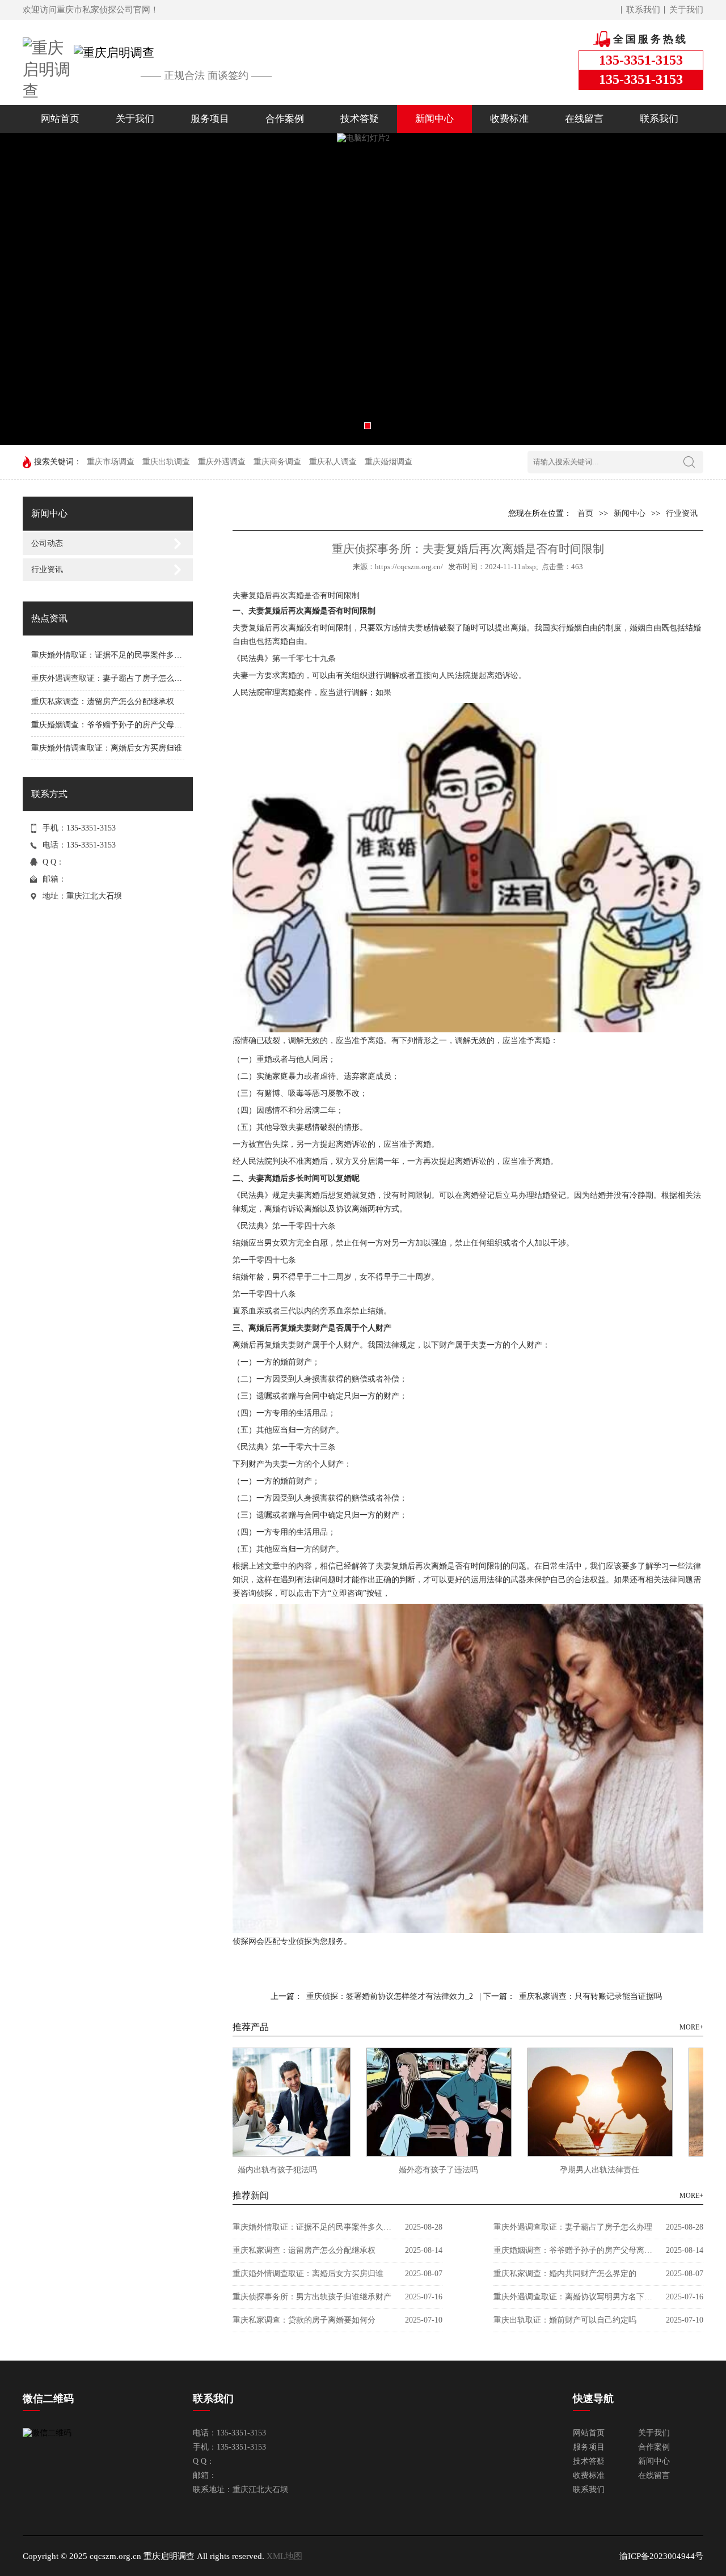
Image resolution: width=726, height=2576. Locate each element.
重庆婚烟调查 (389, 462)
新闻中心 (434, 119)
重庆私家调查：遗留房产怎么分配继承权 (103, 702)
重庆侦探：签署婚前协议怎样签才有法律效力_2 (390, 1996)
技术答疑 (360, 119)
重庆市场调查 (111, 462)
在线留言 (584, 119)
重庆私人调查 (333, 462)
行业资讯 (47, 569)
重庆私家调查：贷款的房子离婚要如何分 (304, 2320)
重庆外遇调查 (222, 462)
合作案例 (285, 119)
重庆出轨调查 (166, 462)
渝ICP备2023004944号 (661, 2556)
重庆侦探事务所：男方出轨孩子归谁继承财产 (312, 2297)
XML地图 (284, 2556)
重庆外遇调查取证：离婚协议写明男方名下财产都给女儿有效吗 (573, 2297)
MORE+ (691, 2027)
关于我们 (686, 10)
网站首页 (60, 119)
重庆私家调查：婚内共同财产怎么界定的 (565, 2274)
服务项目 (210, 119)
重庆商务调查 (277, 462)
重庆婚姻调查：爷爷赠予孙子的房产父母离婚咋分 (119, 725)
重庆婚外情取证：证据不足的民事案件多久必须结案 (123, 655)
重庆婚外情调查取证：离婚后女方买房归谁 (107, 748)
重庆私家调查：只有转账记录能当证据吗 (590, 1996)
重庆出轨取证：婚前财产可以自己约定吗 (565, 2320)
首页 (585, 513)
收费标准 (509, 119)
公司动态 (47, 543)
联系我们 (643, 10)
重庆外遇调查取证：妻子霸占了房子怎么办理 (111, 678)
